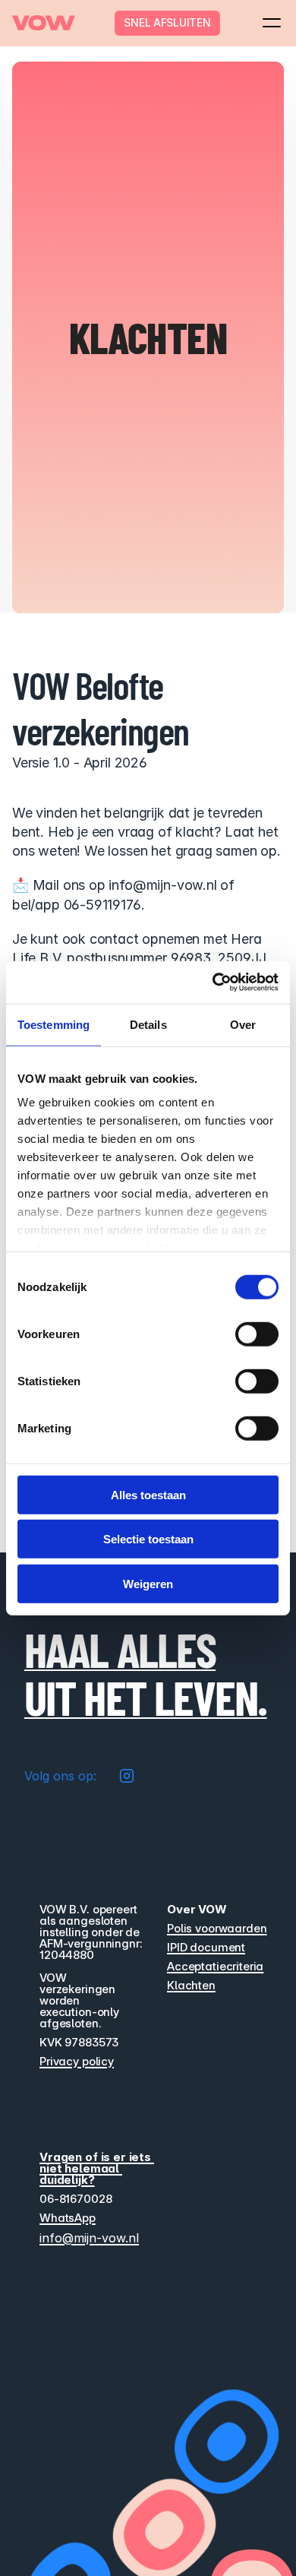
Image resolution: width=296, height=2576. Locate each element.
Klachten (191, 1985)
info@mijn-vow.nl (89, 2238)
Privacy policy (77, 2061)
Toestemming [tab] (54, 1024)
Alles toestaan (148, 1494)
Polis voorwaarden (217, 1928)
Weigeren (148, 1583)
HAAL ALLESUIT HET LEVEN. (146, 1673)
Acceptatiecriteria (215, 1966)
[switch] (257, 1334)
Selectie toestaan (148, 1539)
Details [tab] (148, 1024)
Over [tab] (243, 1024)
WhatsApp (68, 2218)
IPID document (206, 1947)
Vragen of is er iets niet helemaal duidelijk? (97, 2168)
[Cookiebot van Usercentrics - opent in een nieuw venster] (213, 983)
